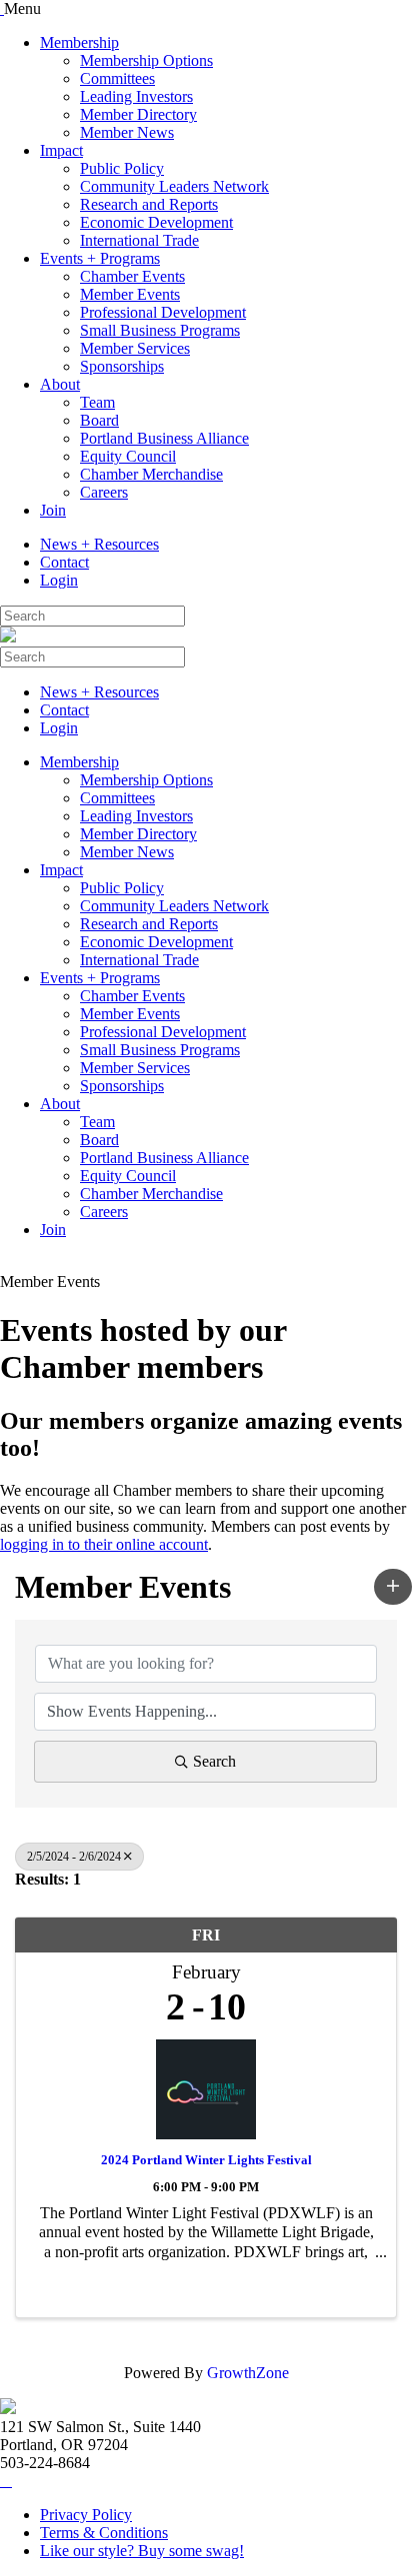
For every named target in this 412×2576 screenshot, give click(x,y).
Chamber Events (132, 276)
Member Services (135, 348)
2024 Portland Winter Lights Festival (206, 2160)
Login (59, 580)
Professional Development (163, 312)
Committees (117, 78)
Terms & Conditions (104, 2533)
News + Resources (99, 544)
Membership (79, 42)
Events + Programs (100, 258)
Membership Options (146, 60)
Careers (104, 492)
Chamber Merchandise (151, 474)
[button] (393, 1587)
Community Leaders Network (174, 186)
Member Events (130, 294)
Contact (64, 562)
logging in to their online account (104, 1544)
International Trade (139, 240)
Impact (61, 150)
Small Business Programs (160, 330)
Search (214, 1761)
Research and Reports (149, 204)
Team (97, 402)
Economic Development (156, 222)
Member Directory (138, 114)
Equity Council (128, 456)
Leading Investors (136, 96)
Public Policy (122, 168)
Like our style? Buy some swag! (142, 2551)
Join (53, 510)
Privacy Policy (86, 2515)
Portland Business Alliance (164, 438)
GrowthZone (248, 2373)
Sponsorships (122, 366)
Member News (127, 132)
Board (99, 420)
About (60, 384)
